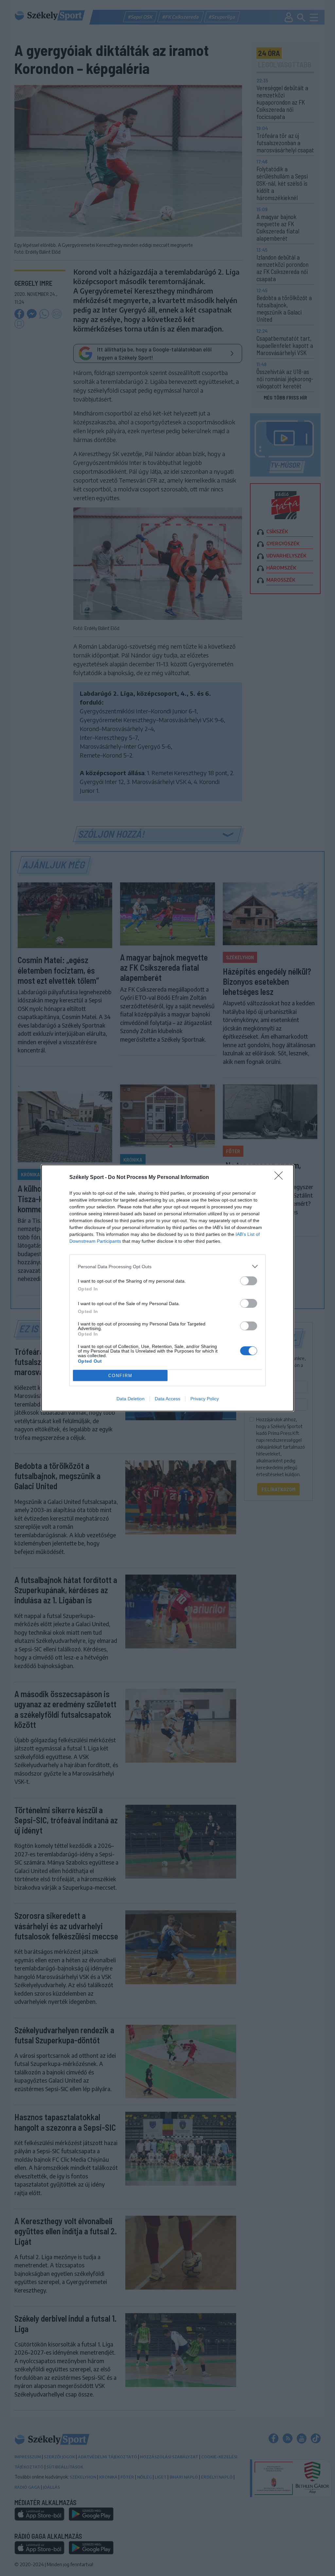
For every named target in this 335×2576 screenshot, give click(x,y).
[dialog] (167, 1288)
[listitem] (167, 1266)
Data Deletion (131, 1399)
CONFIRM (120, 1376)
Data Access (167, 1399)
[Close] (281, 1178)
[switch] (249, 1281)
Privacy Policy (205, 1399)
